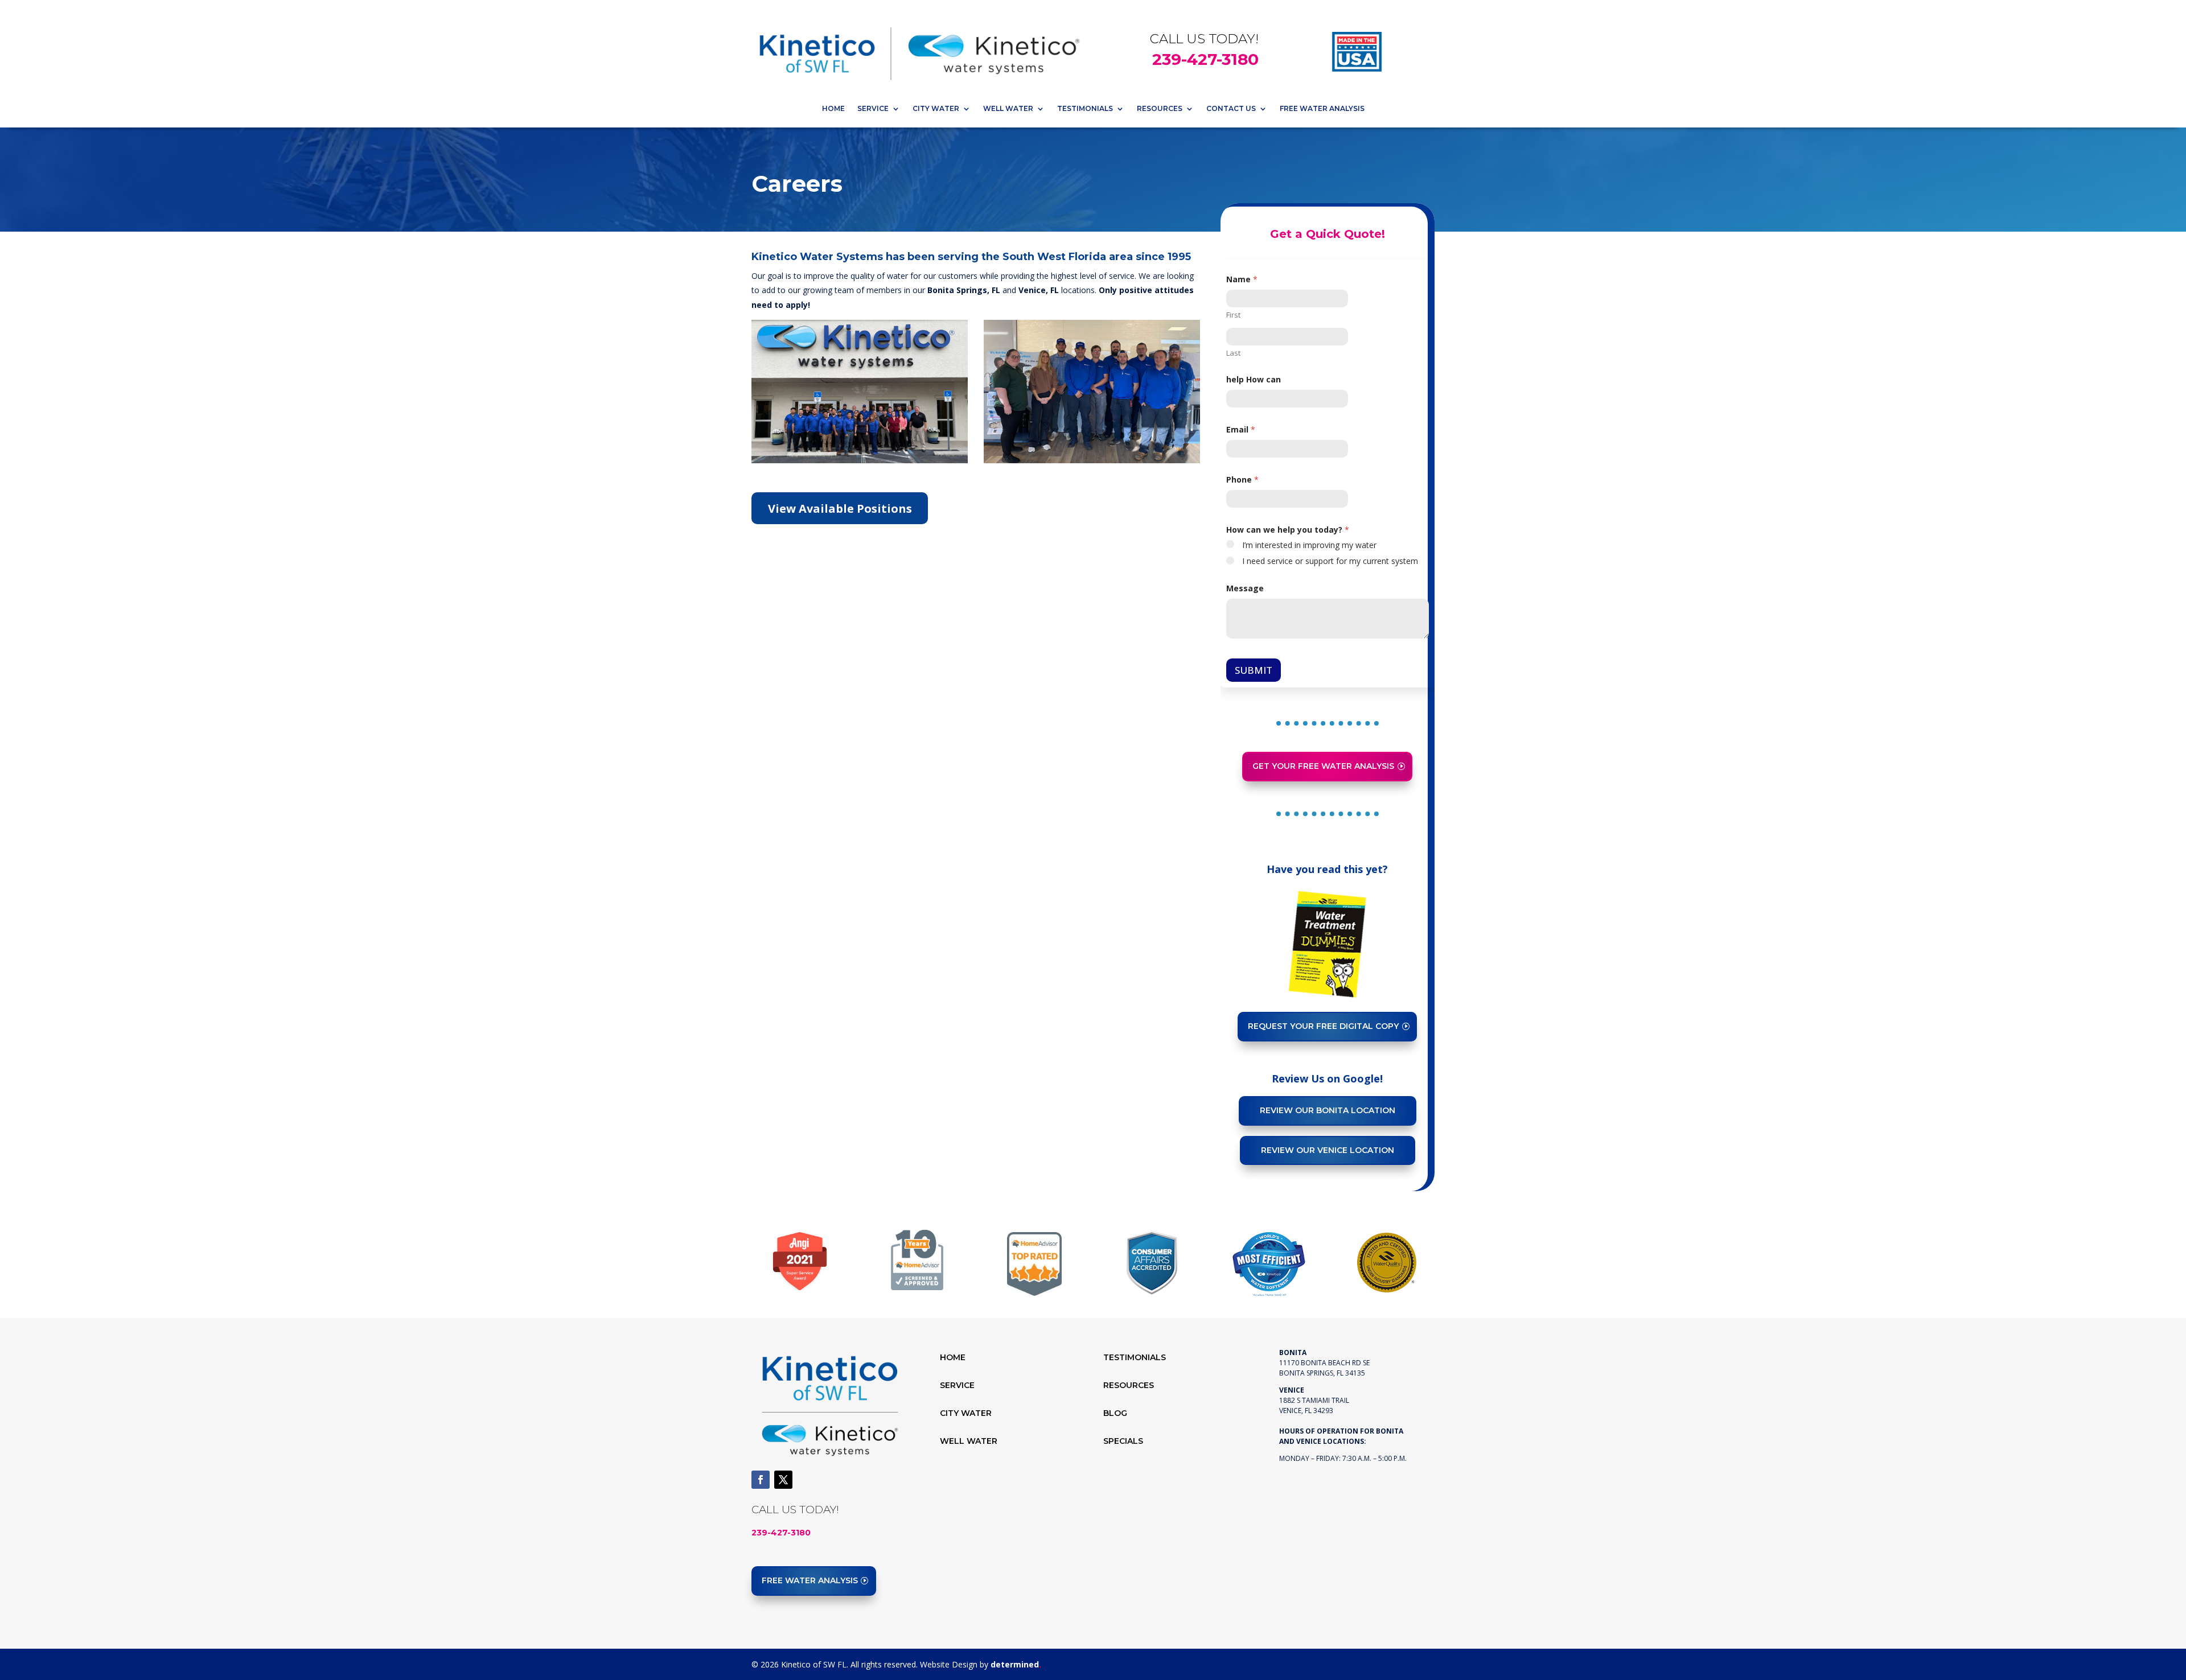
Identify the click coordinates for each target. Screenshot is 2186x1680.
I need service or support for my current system (1330, 561)
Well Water (1008, 108)
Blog (1115, 1413)
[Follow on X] (783, 1480)
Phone (1242, 479)
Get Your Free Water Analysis (1323, 766)
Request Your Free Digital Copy (1323, 1026)
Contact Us (1231, 108)
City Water (936, 108)
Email (1241, 429)
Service (873, 108)
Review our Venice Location (1328, 1150)
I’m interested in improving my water (1309, 545)
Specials (1123, 1441)
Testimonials (1085, 108)
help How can (1254, 379)
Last (1233, 353)
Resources (1160, 108)
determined (1016, 1664)
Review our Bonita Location (1328, 1110)
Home (833, 108)
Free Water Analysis (1322, 108)
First (1233, 315)
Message (1245, 588)
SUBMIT (1254, 670)
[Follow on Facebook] (761, 1480)
